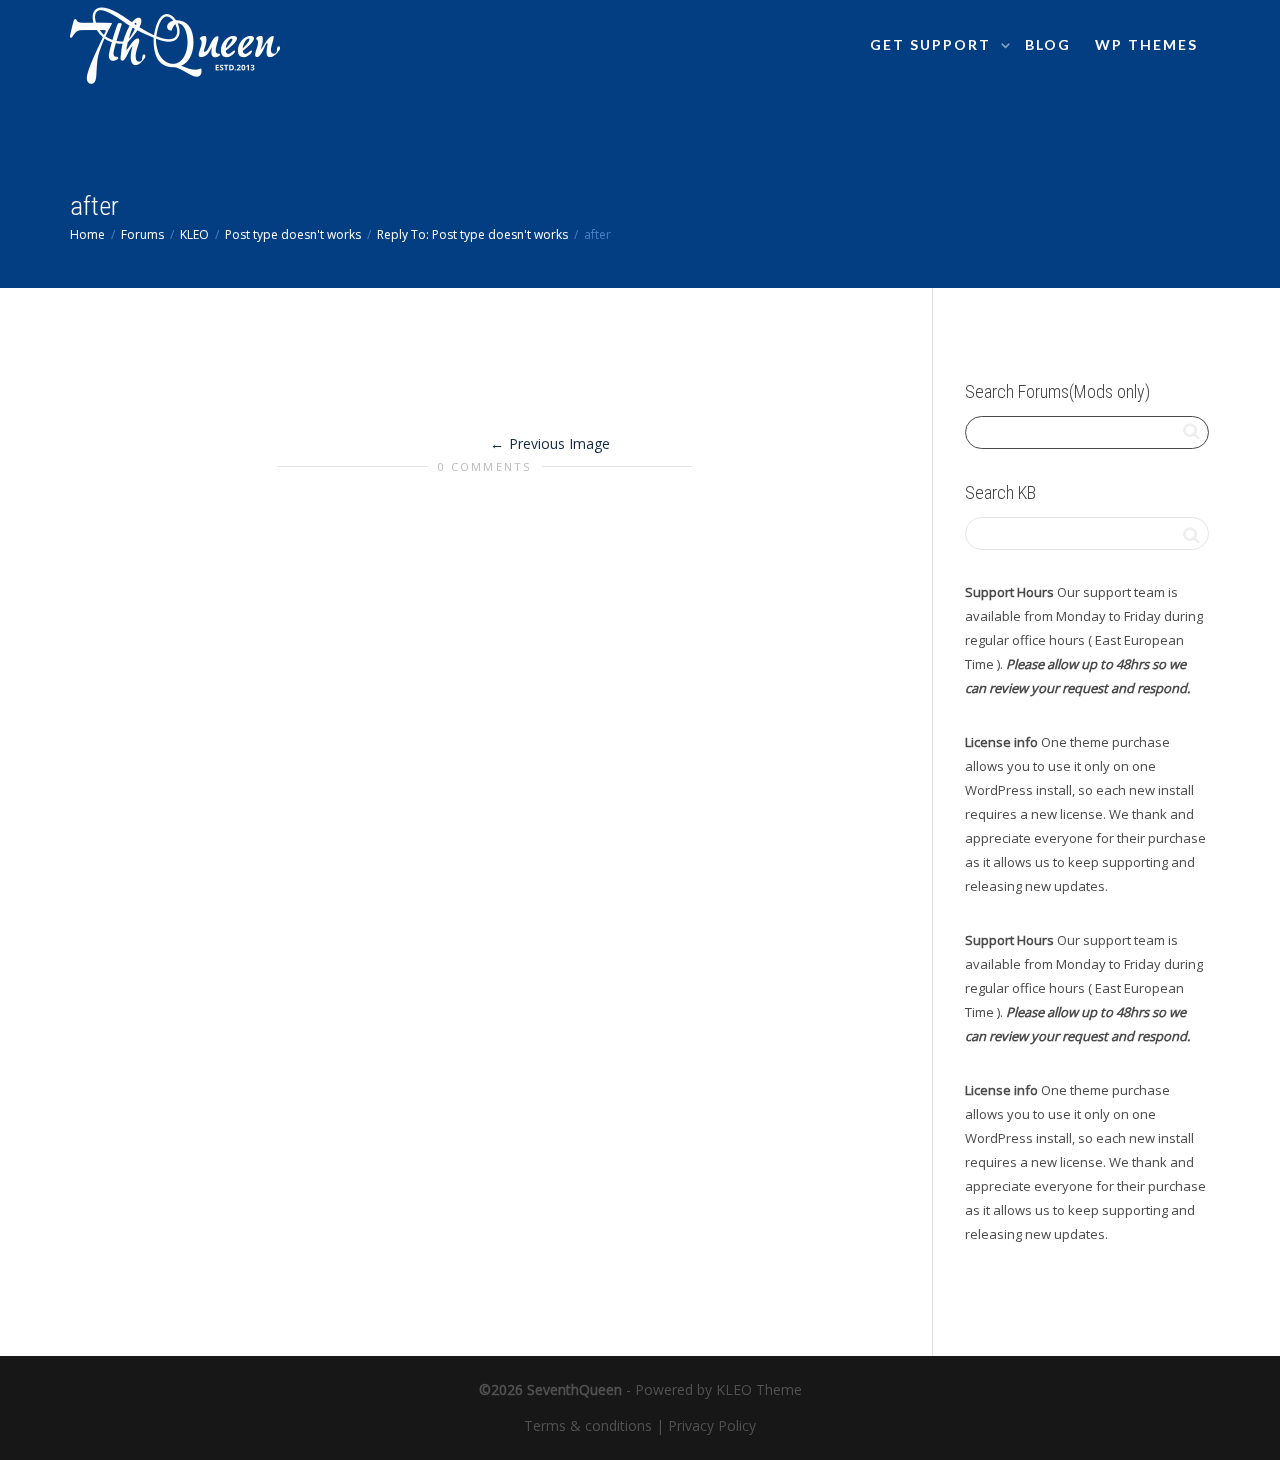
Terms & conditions (588, 1425)
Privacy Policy (712, 1425)
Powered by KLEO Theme (718, 1389)
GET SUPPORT (933, 44)
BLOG (1048, 44)
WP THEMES (1146, 44)
